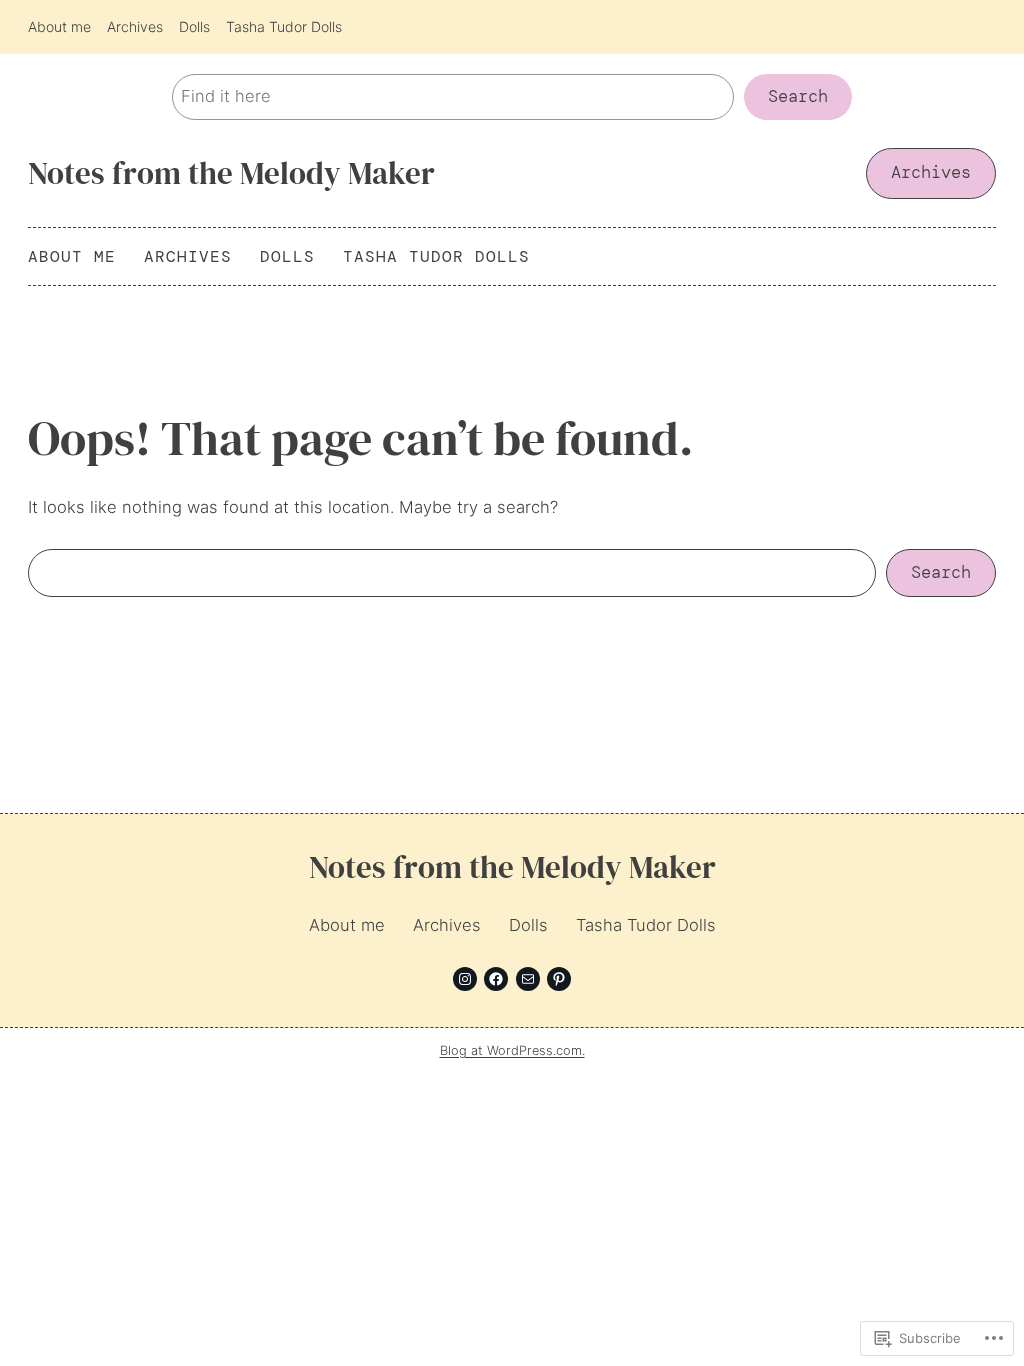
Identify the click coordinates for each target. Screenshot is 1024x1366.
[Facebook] (496, 979)
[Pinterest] (559, 979)
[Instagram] (465, 979)
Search (798, 96)
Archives (931, 172)
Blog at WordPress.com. (512, 1050)
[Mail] (528, 979)
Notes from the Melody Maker (231, 173)
